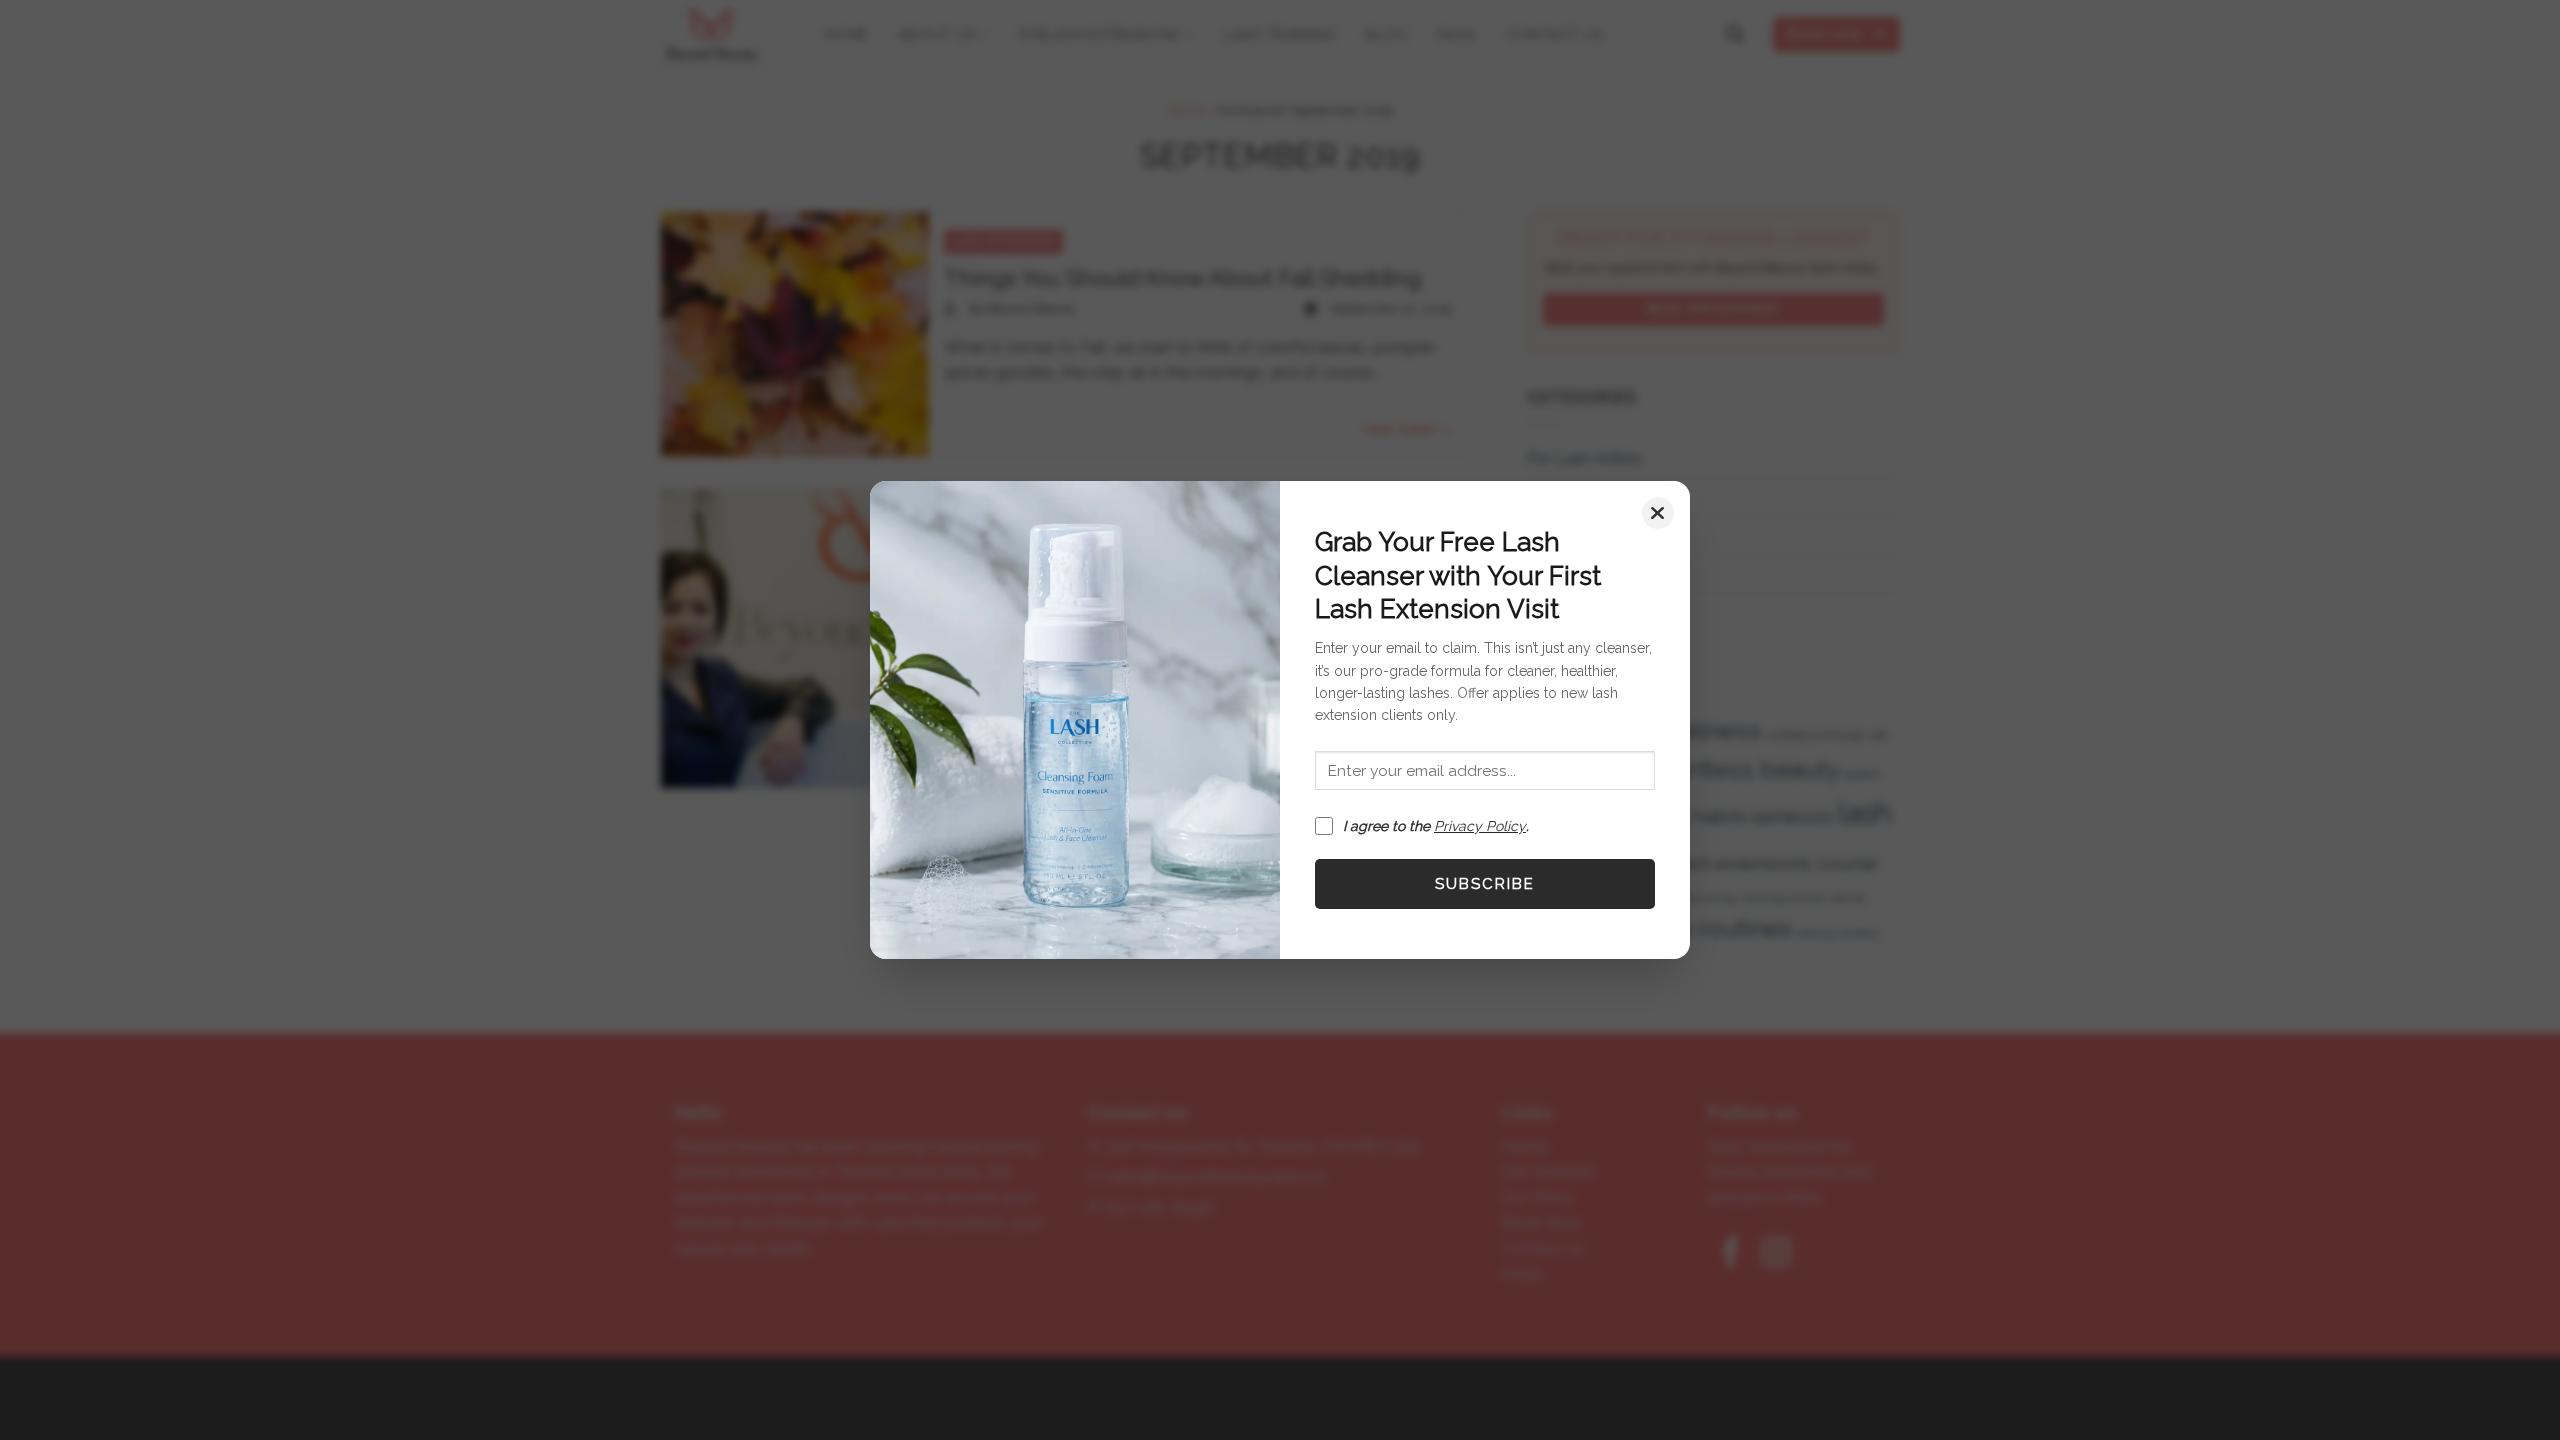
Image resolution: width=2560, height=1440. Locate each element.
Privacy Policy (1480, 826)
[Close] (1658, 513)
